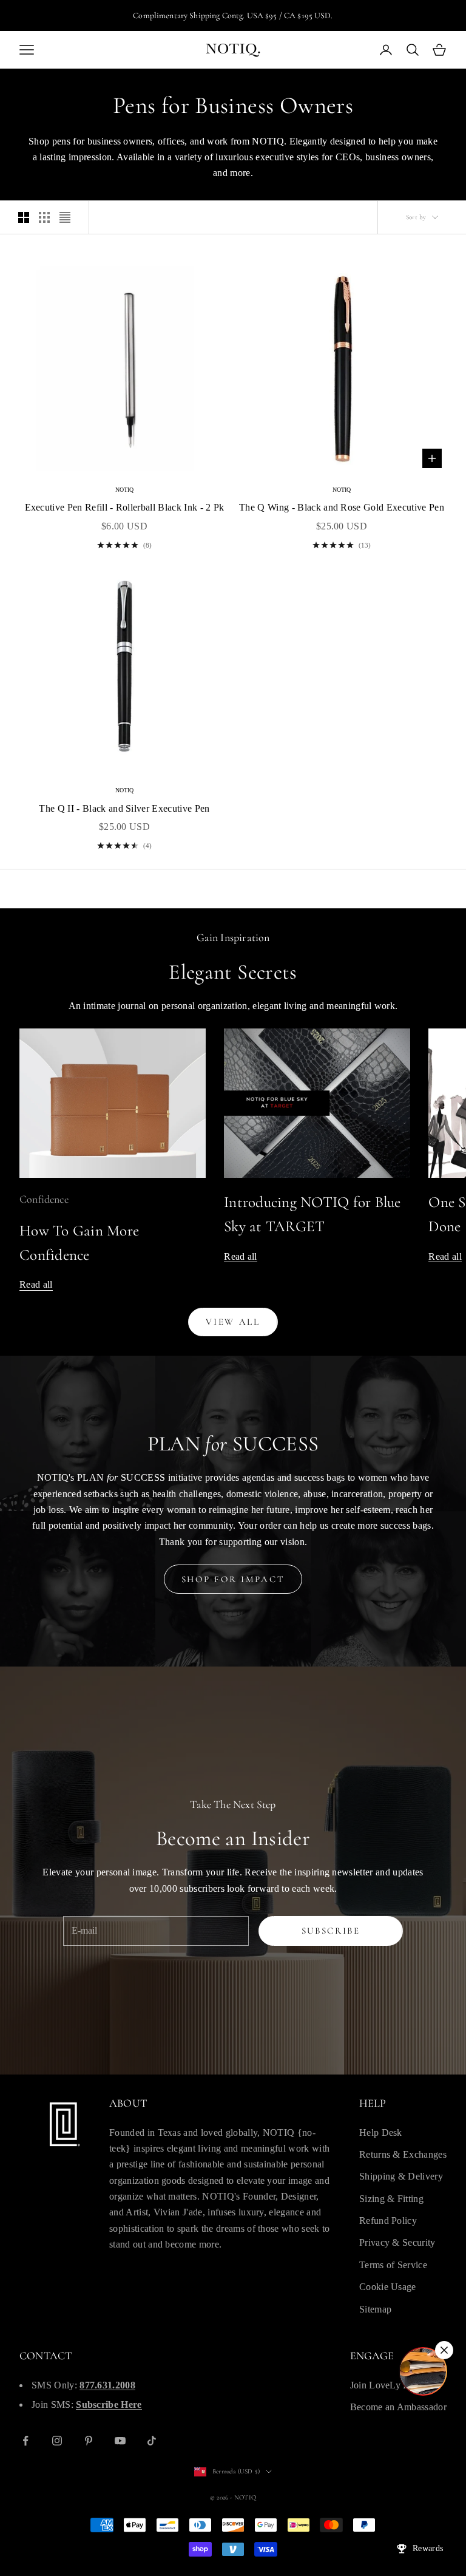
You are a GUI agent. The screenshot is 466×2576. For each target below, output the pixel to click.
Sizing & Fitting (391, 2199)
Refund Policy (388, 2221)
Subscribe (331, 1931)
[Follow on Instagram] (57, 2441)
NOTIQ (125, 490)
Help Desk (381, 2133)
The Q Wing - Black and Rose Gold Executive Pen (342, 507)
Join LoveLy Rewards (394, 2385)
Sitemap (375, 2309)
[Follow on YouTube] (120, 2441)
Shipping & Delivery (401, 2176)
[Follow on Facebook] (25, 2441)
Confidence (44, 1199)
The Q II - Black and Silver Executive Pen (124, 808)
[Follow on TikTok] (152, 2441)
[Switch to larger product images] (24, 217)
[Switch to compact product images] (65, 217)
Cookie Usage (388, 2287)
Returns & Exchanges (403, 2154)
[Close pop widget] (444, 2350)
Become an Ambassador (398, 2407)
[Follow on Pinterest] (89, 2441)
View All (233, 1322)
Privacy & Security (397, 2242)
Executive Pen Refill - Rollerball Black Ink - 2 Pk (125, 507)
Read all (36, 1284)
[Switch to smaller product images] (44, 217)
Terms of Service (393, 2265)
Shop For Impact (233, 1579)
